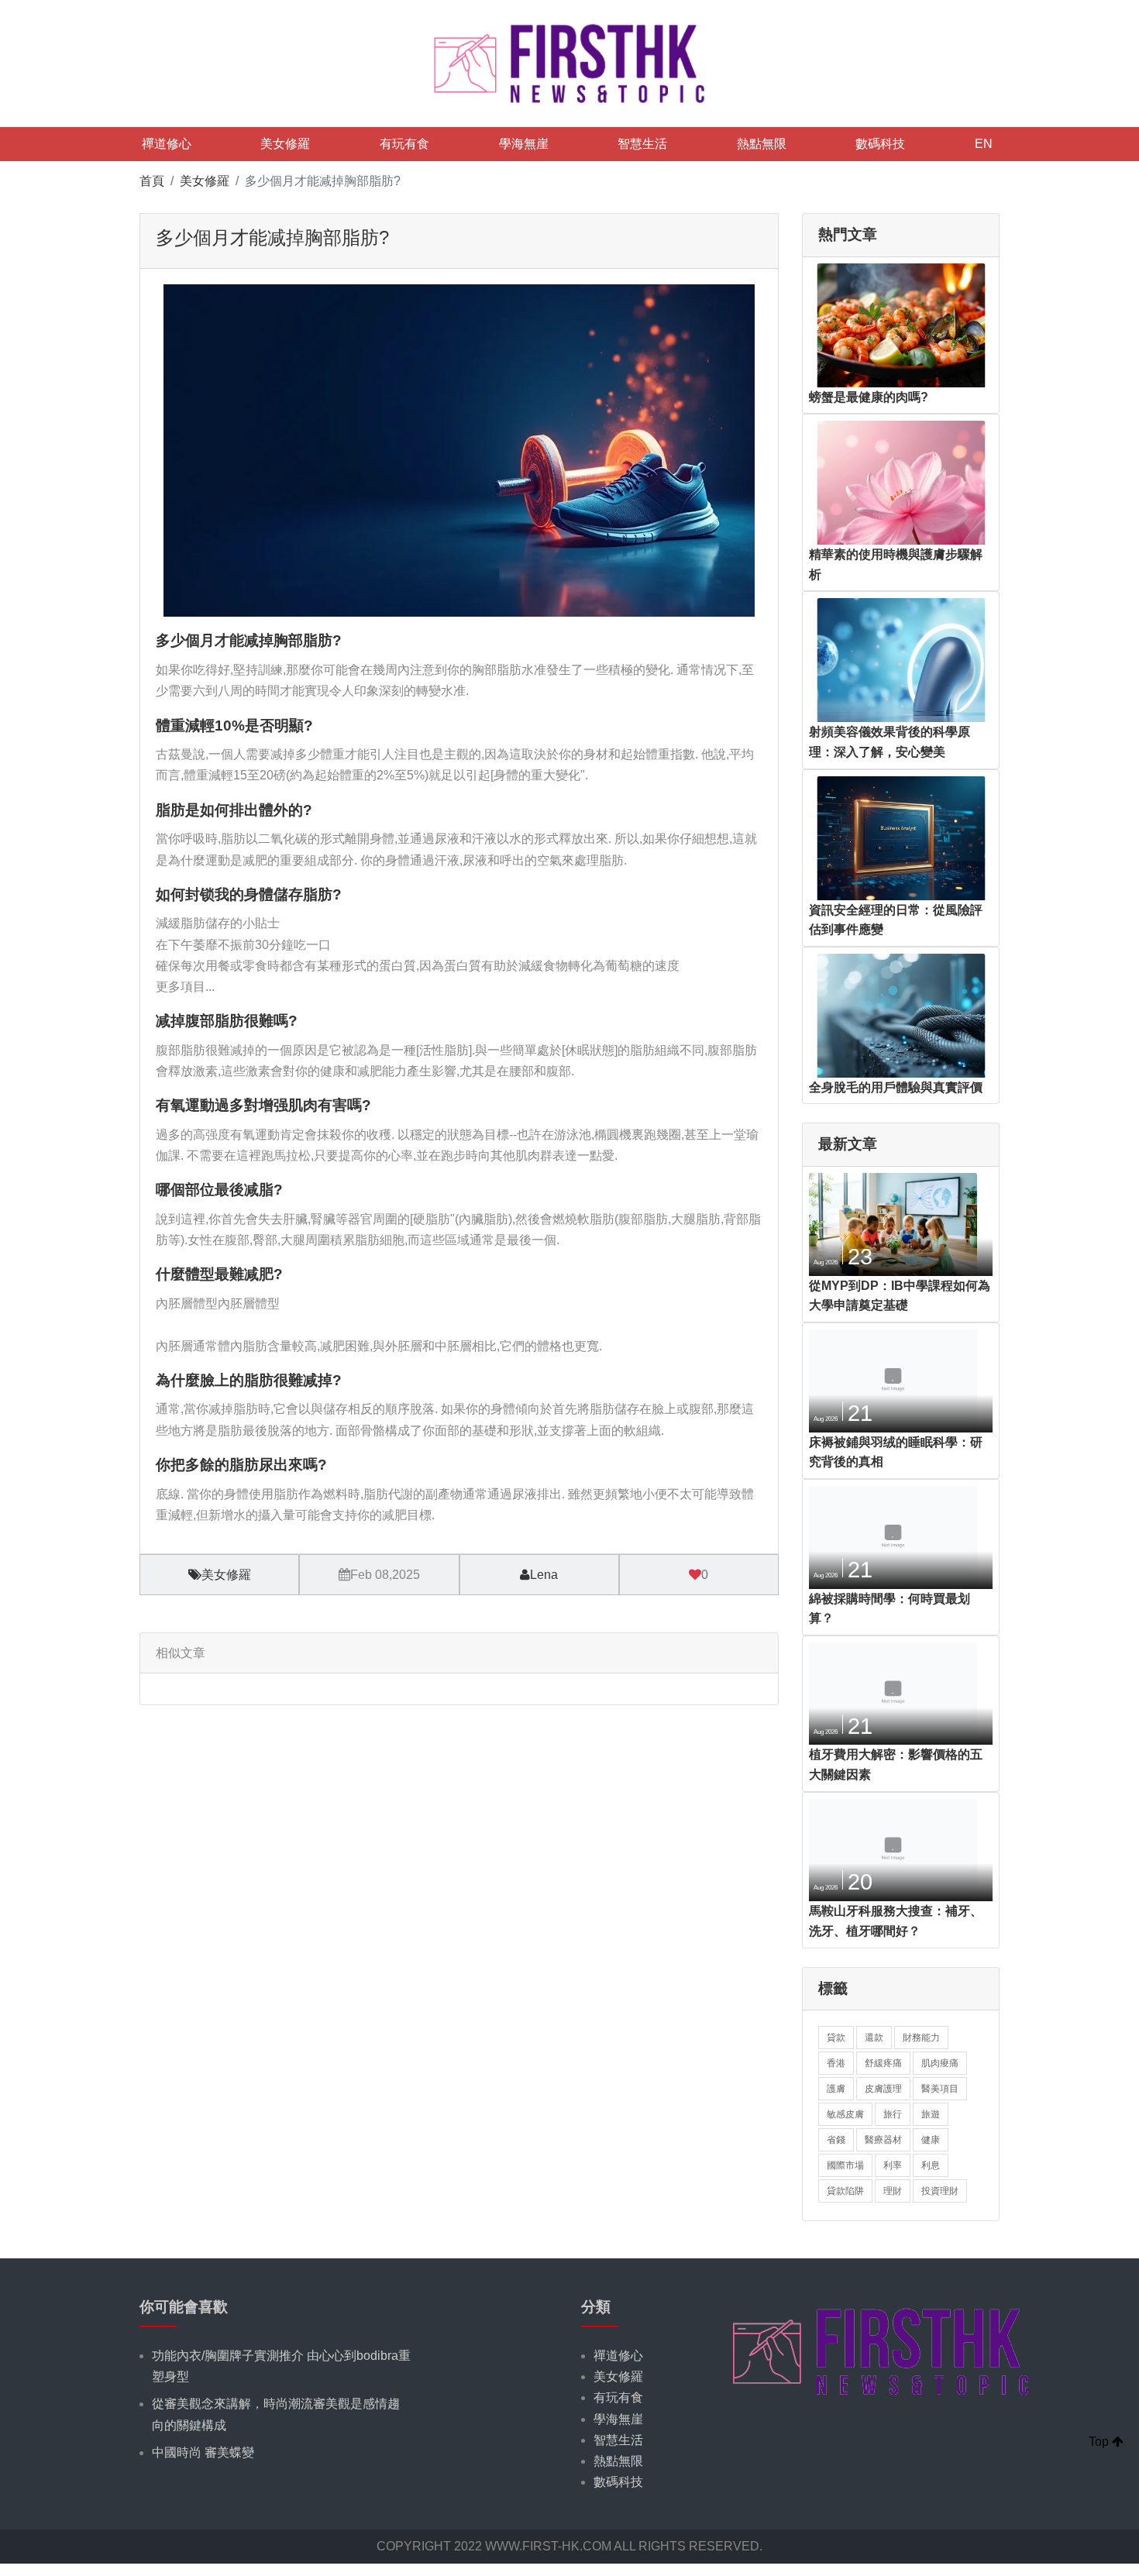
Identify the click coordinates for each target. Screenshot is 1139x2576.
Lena (544, 1575)
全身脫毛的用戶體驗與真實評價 (896, 1087)
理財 (893, 2191)
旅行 (893, 2114)
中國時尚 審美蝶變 (203, 2452)
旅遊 (931, 2114)
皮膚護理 (883, 2089)
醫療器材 (883, 2140)
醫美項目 (940, 2089)
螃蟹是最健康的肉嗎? (869, 397)
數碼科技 (880, 144)
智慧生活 (642, 144)
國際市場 (845, 2165)
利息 (931, 2165)
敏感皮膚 (845, 2114)
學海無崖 (524, 144)
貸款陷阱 (845, 2191)
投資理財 (940, 2191)
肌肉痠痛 (940, 2063)
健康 (931, 2140)
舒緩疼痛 (883, 2063)
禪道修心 (167, 144)
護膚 (836, 2089)
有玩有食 (404, 144)
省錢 (836, 2140)
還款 (874, 2038)
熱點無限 (762, 144)
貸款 (836, 2038)
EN (984, 144)
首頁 (152, 181)
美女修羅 (285, 144)
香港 (836, 2063)
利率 (893, 2165)
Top (1100, 2442)
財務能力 (921, 2038)
